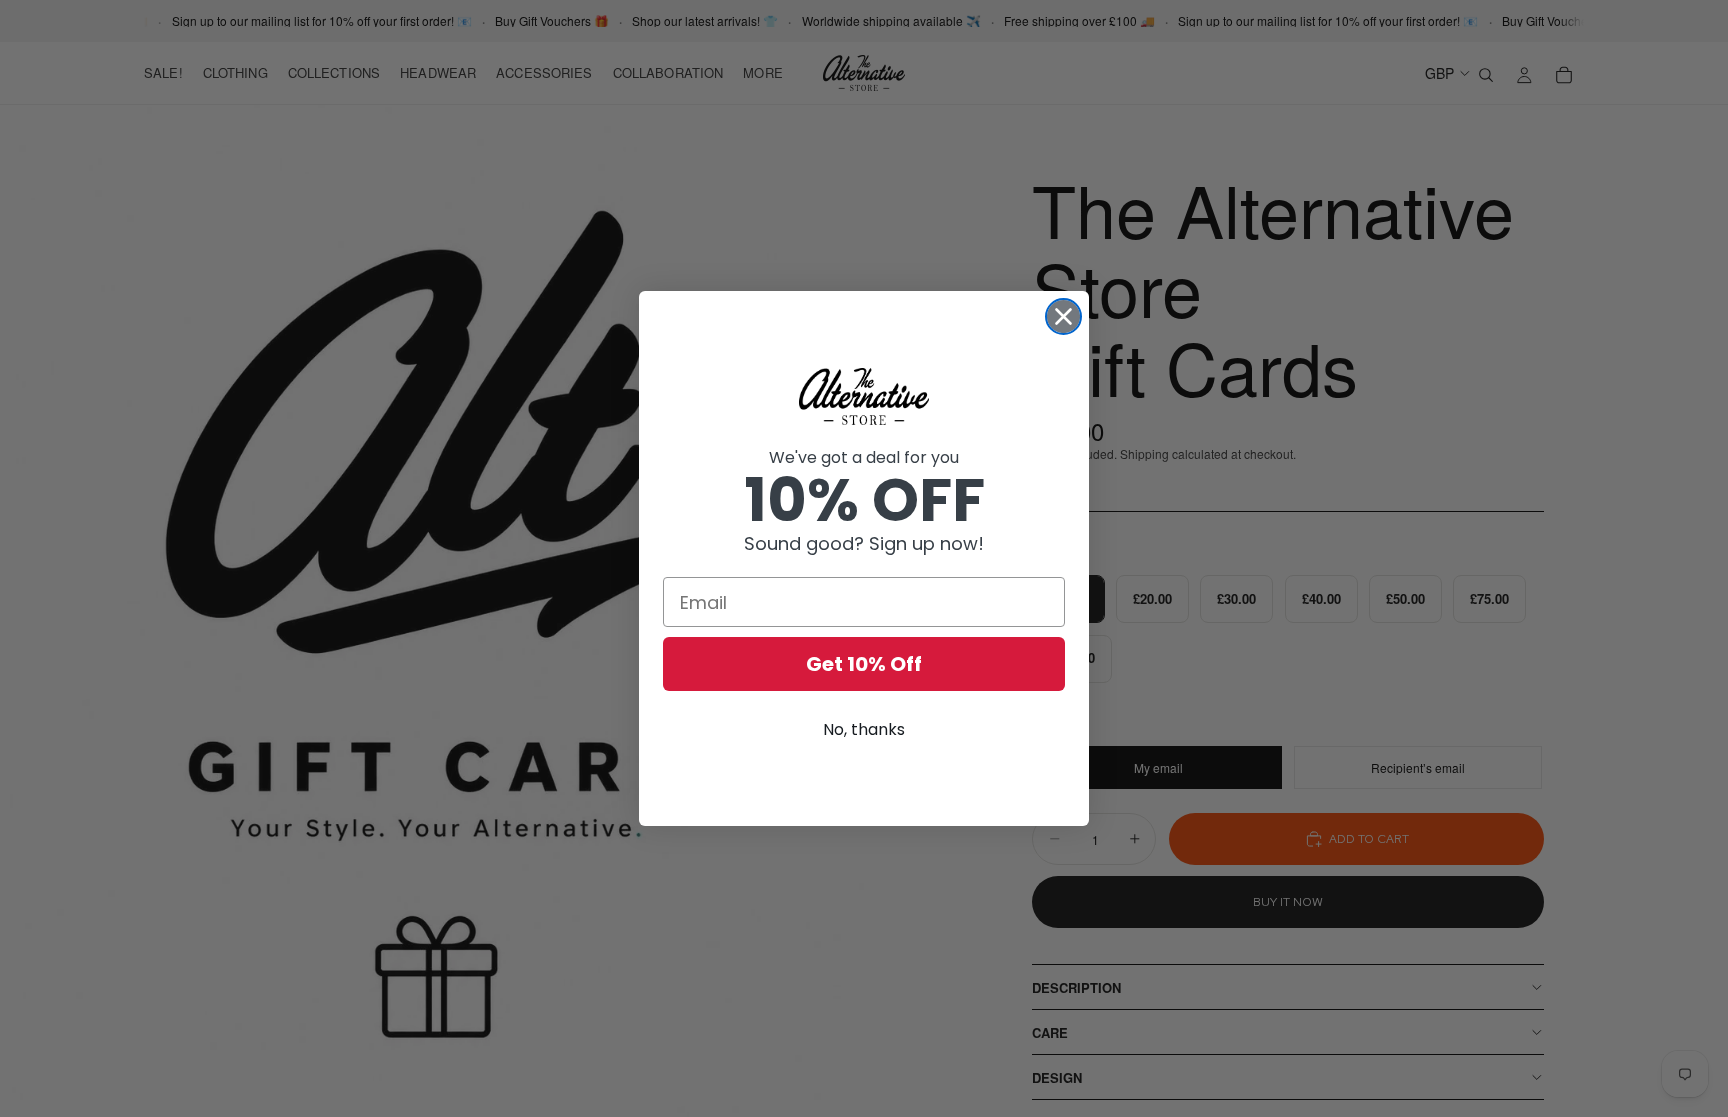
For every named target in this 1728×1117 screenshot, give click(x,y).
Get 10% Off (864, 664)
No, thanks (864, 729)
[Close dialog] (1063, 316)
